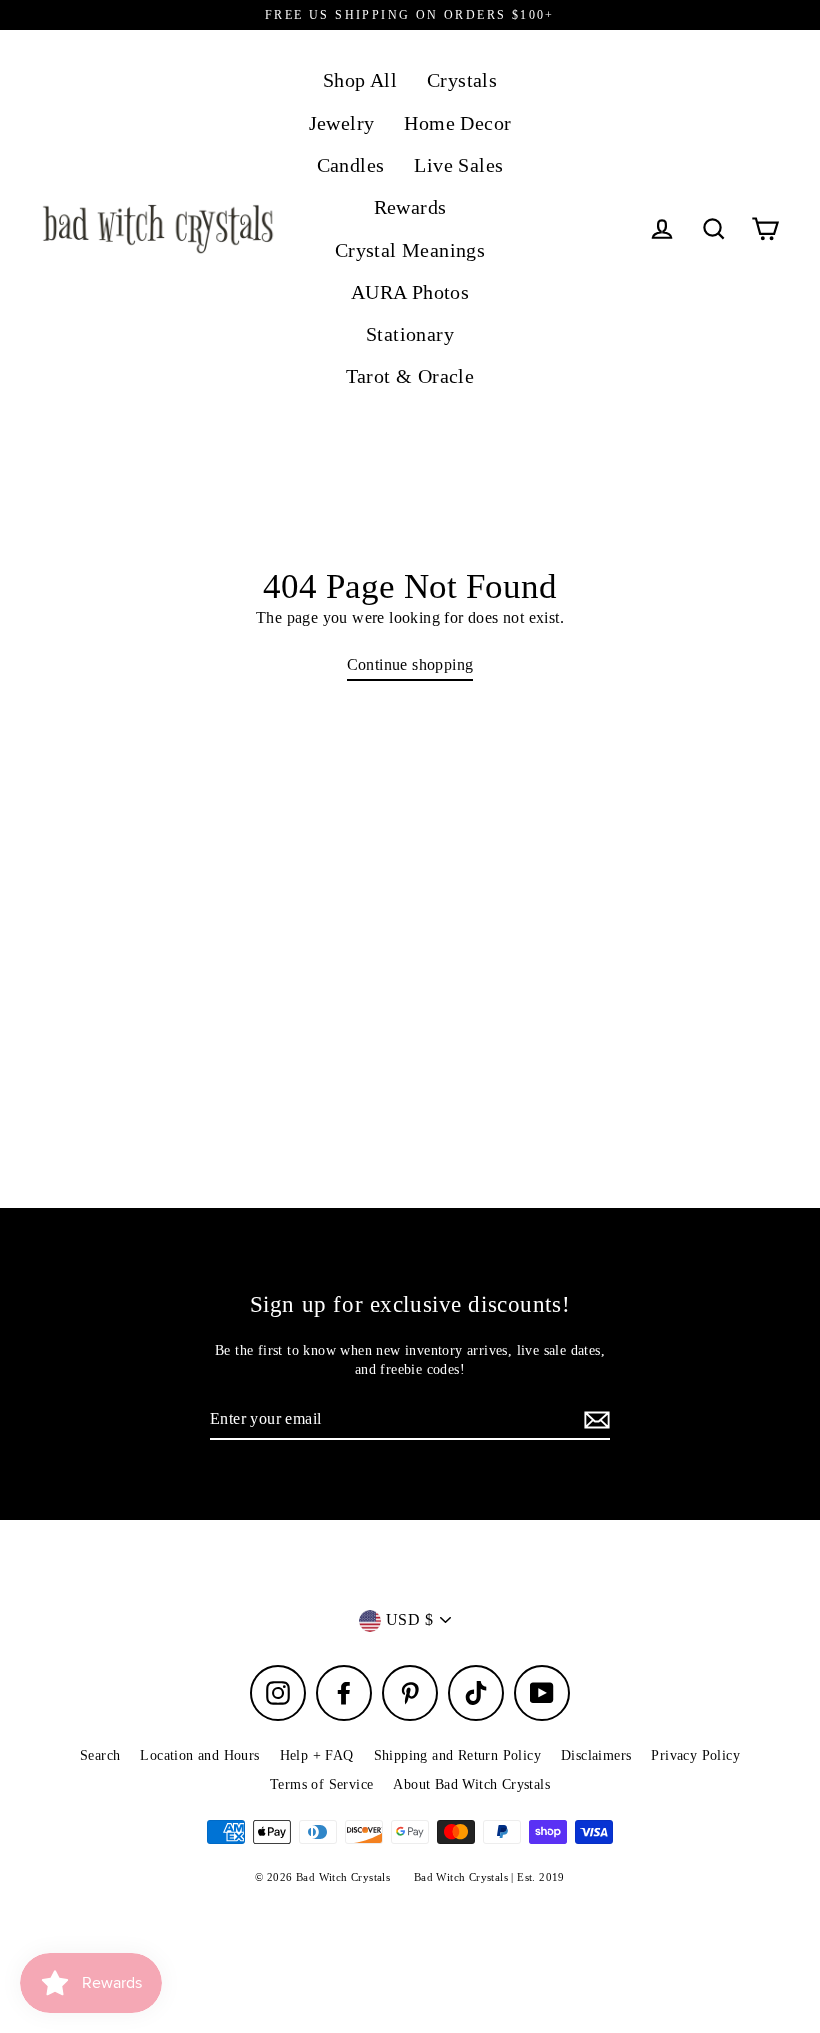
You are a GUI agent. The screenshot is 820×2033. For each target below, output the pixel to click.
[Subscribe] (594, 1420)
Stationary (410, 334)
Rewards (410, 207)
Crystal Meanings (410, 250)
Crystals (462, 80)
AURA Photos (410, 292)
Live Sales (458, 165)
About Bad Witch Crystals (471, 1784)
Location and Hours (199, 1755)
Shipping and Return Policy (457, 1755)
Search (100, 1755)
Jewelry (342, 123)
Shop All (360, 80)
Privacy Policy (695, 1755)
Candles (351, 165)
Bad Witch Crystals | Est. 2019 (489, 1877)
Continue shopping (410, 664)
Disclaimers (596, 1755)
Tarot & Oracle (410, 376)
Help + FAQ (317, 1755)
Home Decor (457, 123)
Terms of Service (321, 1784)
